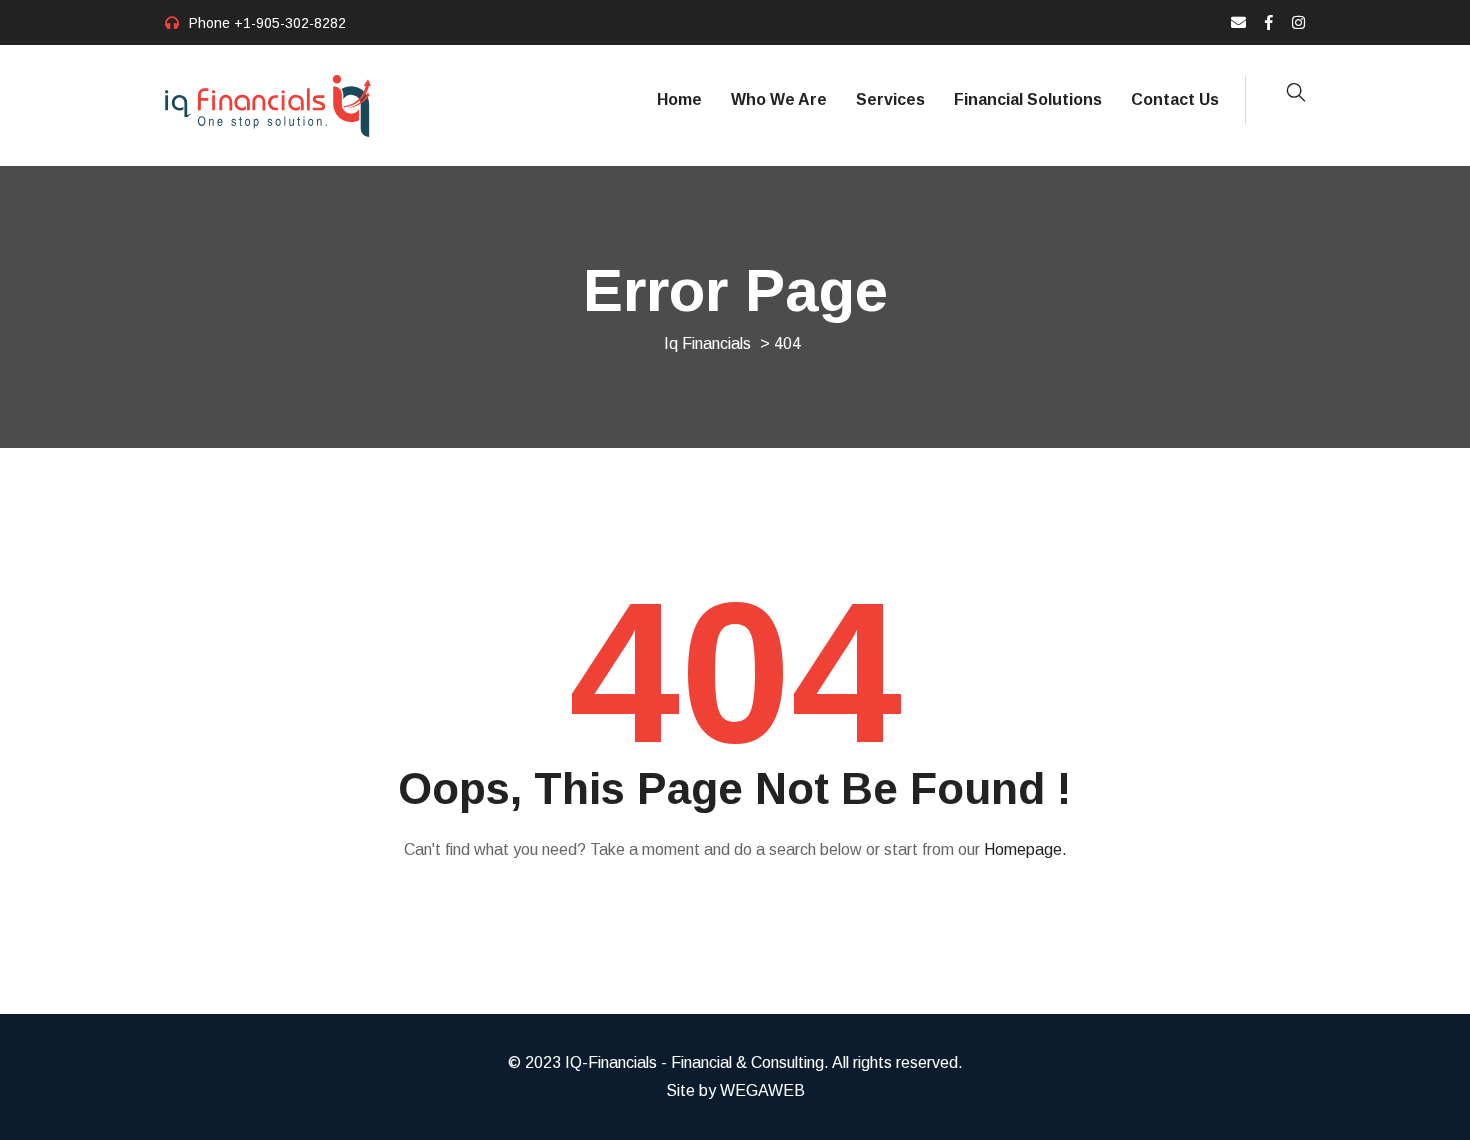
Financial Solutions (1028, 99)
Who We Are (779, 99)
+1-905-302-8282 (290, 23)
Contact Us (1175, 99)
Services (890, 99)
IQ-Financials (611, 1062)
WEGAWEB (762, 1090)
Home (679, 99)
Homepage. (1025, 849)
